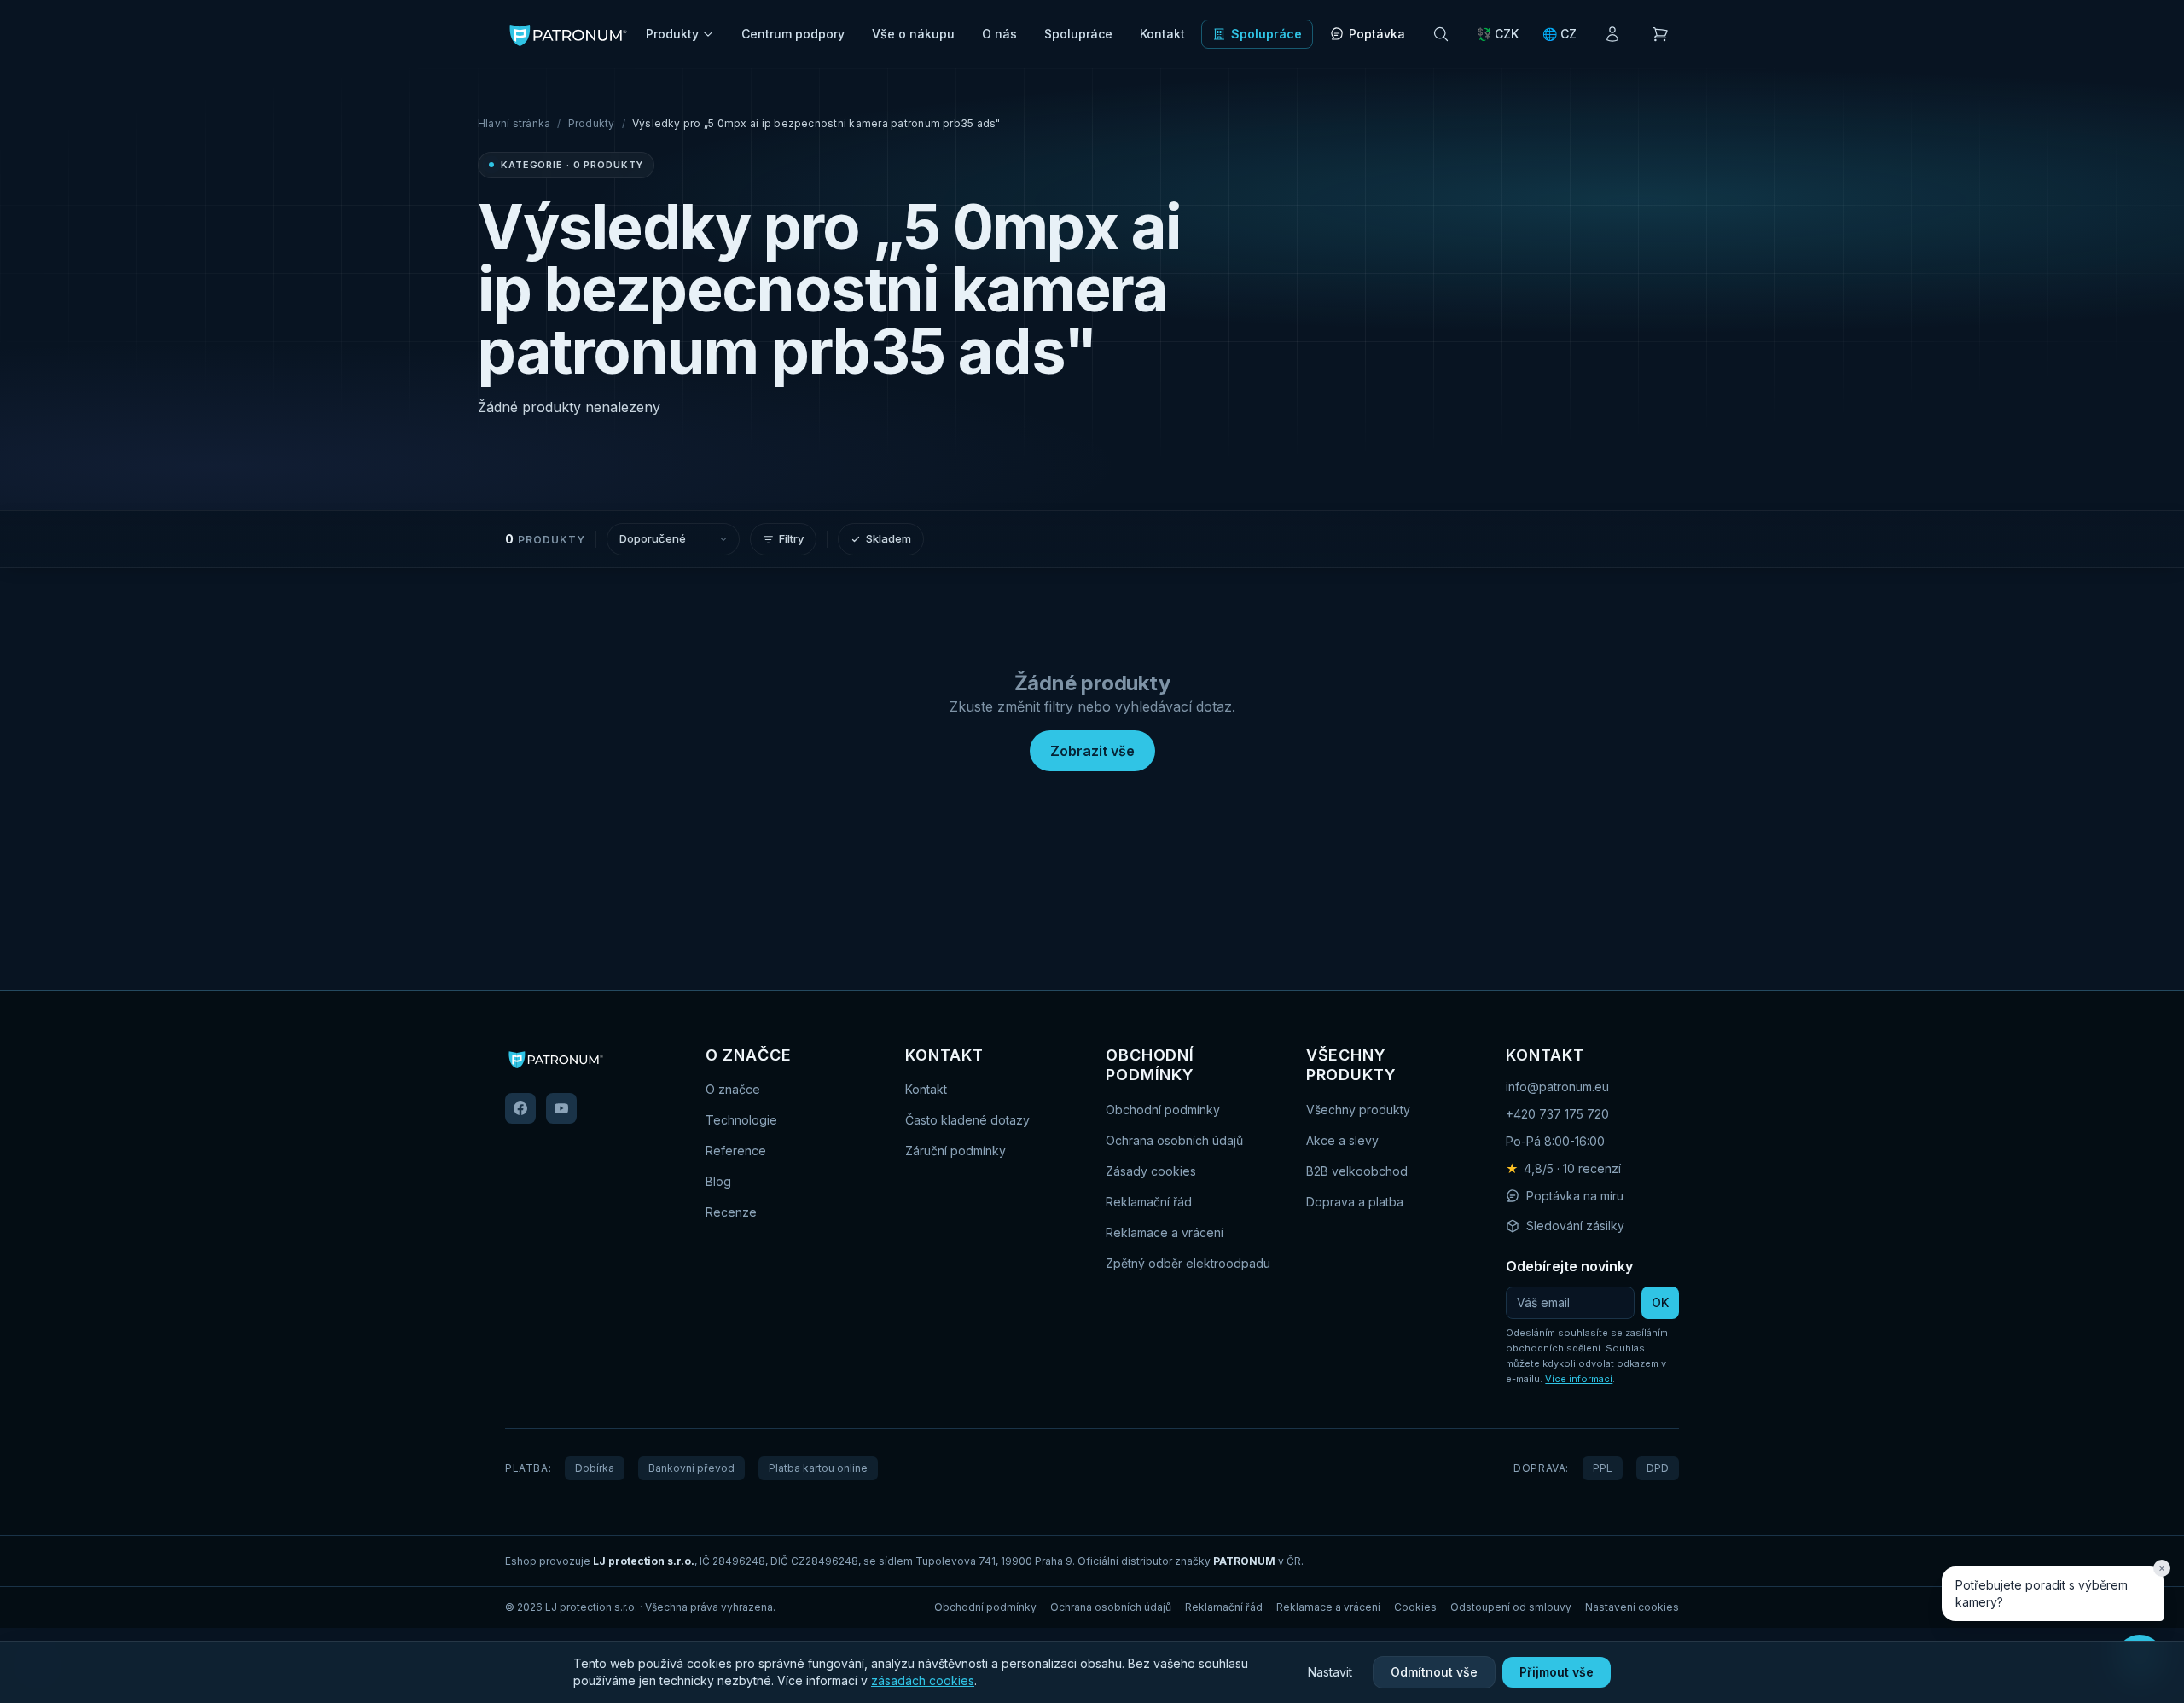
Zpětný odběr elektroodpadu (1188, 1263)
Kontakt (1162, 34)
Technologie (741, 1120)
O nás (999, 34)
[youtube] (561, 1108)
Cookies (1415, 1607)
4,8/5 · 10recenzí (1563, 1168)
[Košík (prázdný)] (1660, 34)
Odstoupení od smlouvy (1511, 1607)
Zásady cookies (1151, 1171)
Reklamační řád (1149, 1202)
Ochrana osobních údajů (1174, 1140)
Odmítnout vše (1434, 1672)
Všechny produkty (1358, 1110)
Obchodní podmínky (1163, 1110)
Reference (736, 1151)
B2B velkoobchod (1357, 1171)
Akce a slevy (1342, 1140)
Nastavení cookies (1632, 1607)
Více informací (1579, 1379)
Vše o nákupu (913, 34)
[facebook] (520, 1108)
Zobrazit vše (1092, 751)
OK (1660, 1302)
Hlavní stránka (514, 123)
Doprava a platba (1355, 1202)
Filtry (791, 538)
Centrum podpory (793, 34)
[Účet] (1612, 34)
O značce (733, 1089)
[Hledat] (1441, 34)
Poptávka (1377, 34)
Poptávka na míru (1575, 1196)
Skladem (889, 538)
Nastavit (1330, 1672)
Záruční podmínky (955, 1151)
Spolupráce (1078, 34)
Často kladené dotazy (967, 1120)
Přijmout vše (1557, 1672)
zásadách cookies (923, 1680)
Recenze (731, 1212)
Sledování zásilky (1575, 1226)
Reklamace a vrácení (1165, 1232)
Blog (718, 1181)
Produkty (672, 34)
